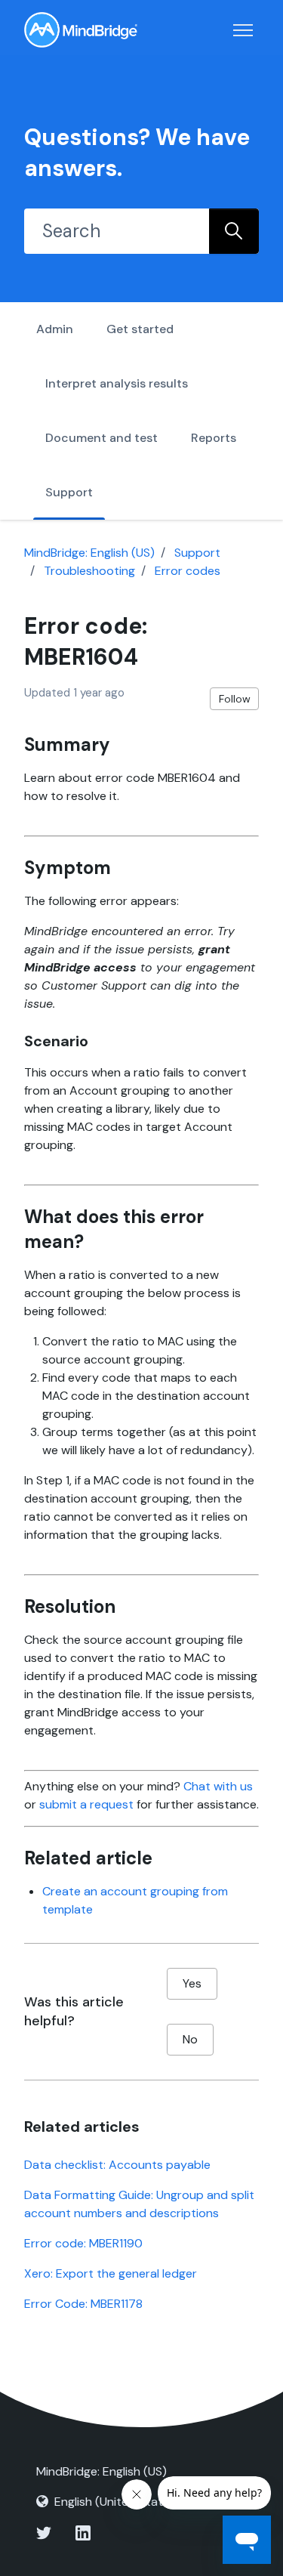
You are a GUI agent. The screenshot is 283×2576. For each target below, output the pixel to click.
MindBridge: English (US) (89, 553)
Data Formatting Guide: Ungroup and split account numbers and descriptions (139, 2204)
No (190, 2039)
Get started (140, 329)
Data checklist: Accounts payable (117, 2165)
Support (69, 492)
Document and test (102, 438)
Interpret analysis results (117, 383)
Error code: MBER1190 (83, 2243)
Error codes (188, 571)
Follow (235, 699)
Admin (55, 329)
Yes (192, 1983)
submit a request (86, 1804)
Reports (214, 438)
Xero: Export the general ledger (111, 2273)
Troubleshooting (89, 571)
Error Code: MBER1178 (83, 2304)
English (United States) (117, 2502)
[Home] (81, 30)
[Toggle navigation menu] (243, 30)
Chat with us (218, 1786)
